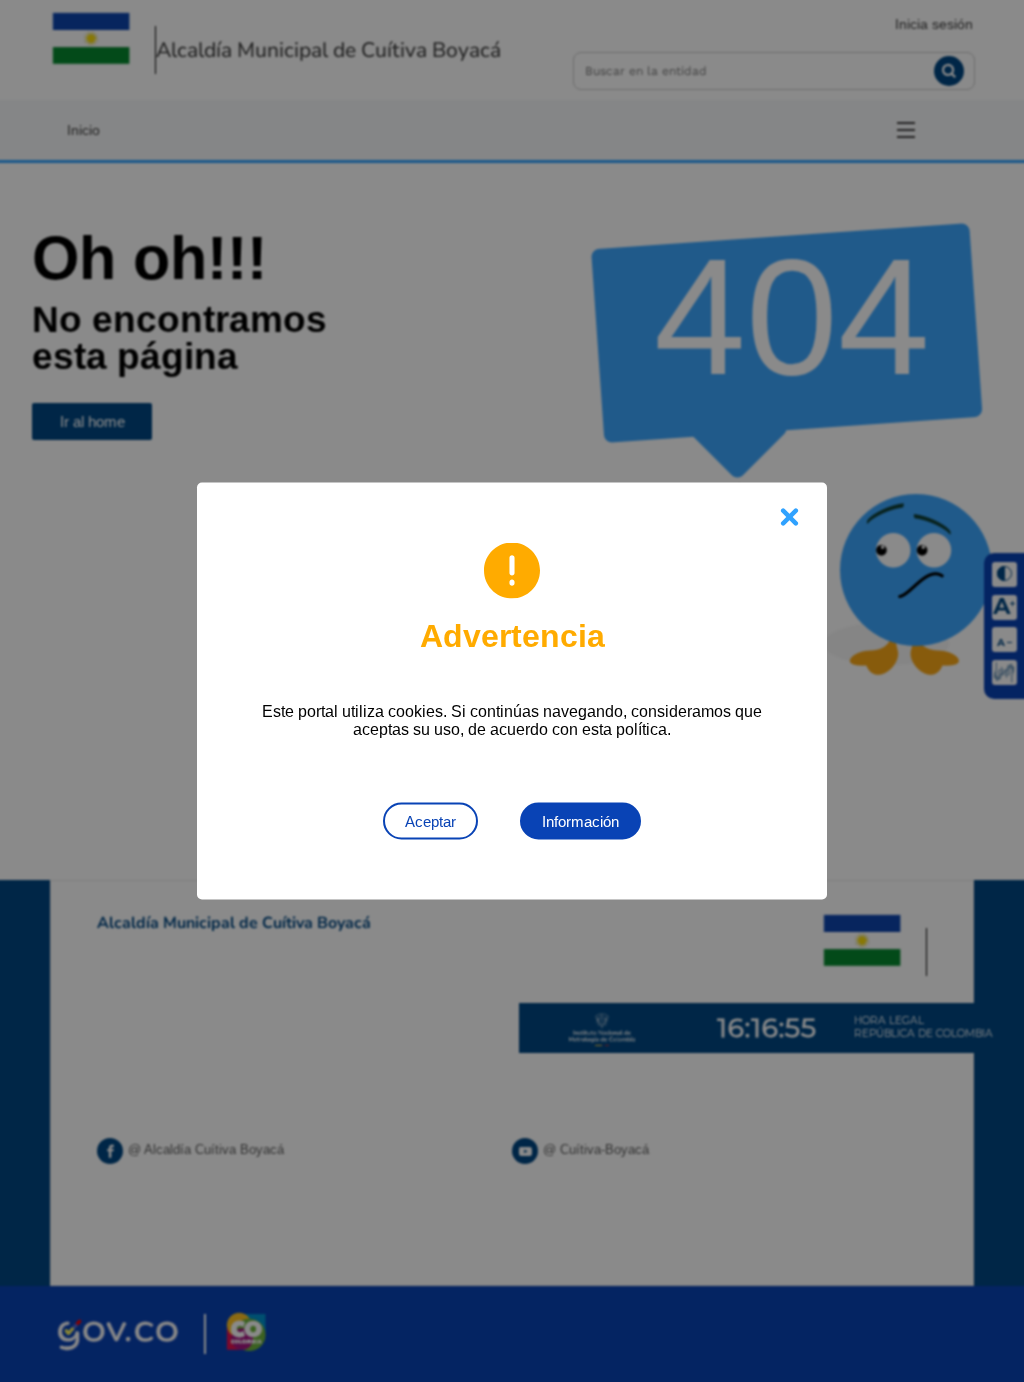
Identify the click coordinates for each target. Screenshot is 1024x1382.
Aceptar (430, 821)
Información (580, 821)
